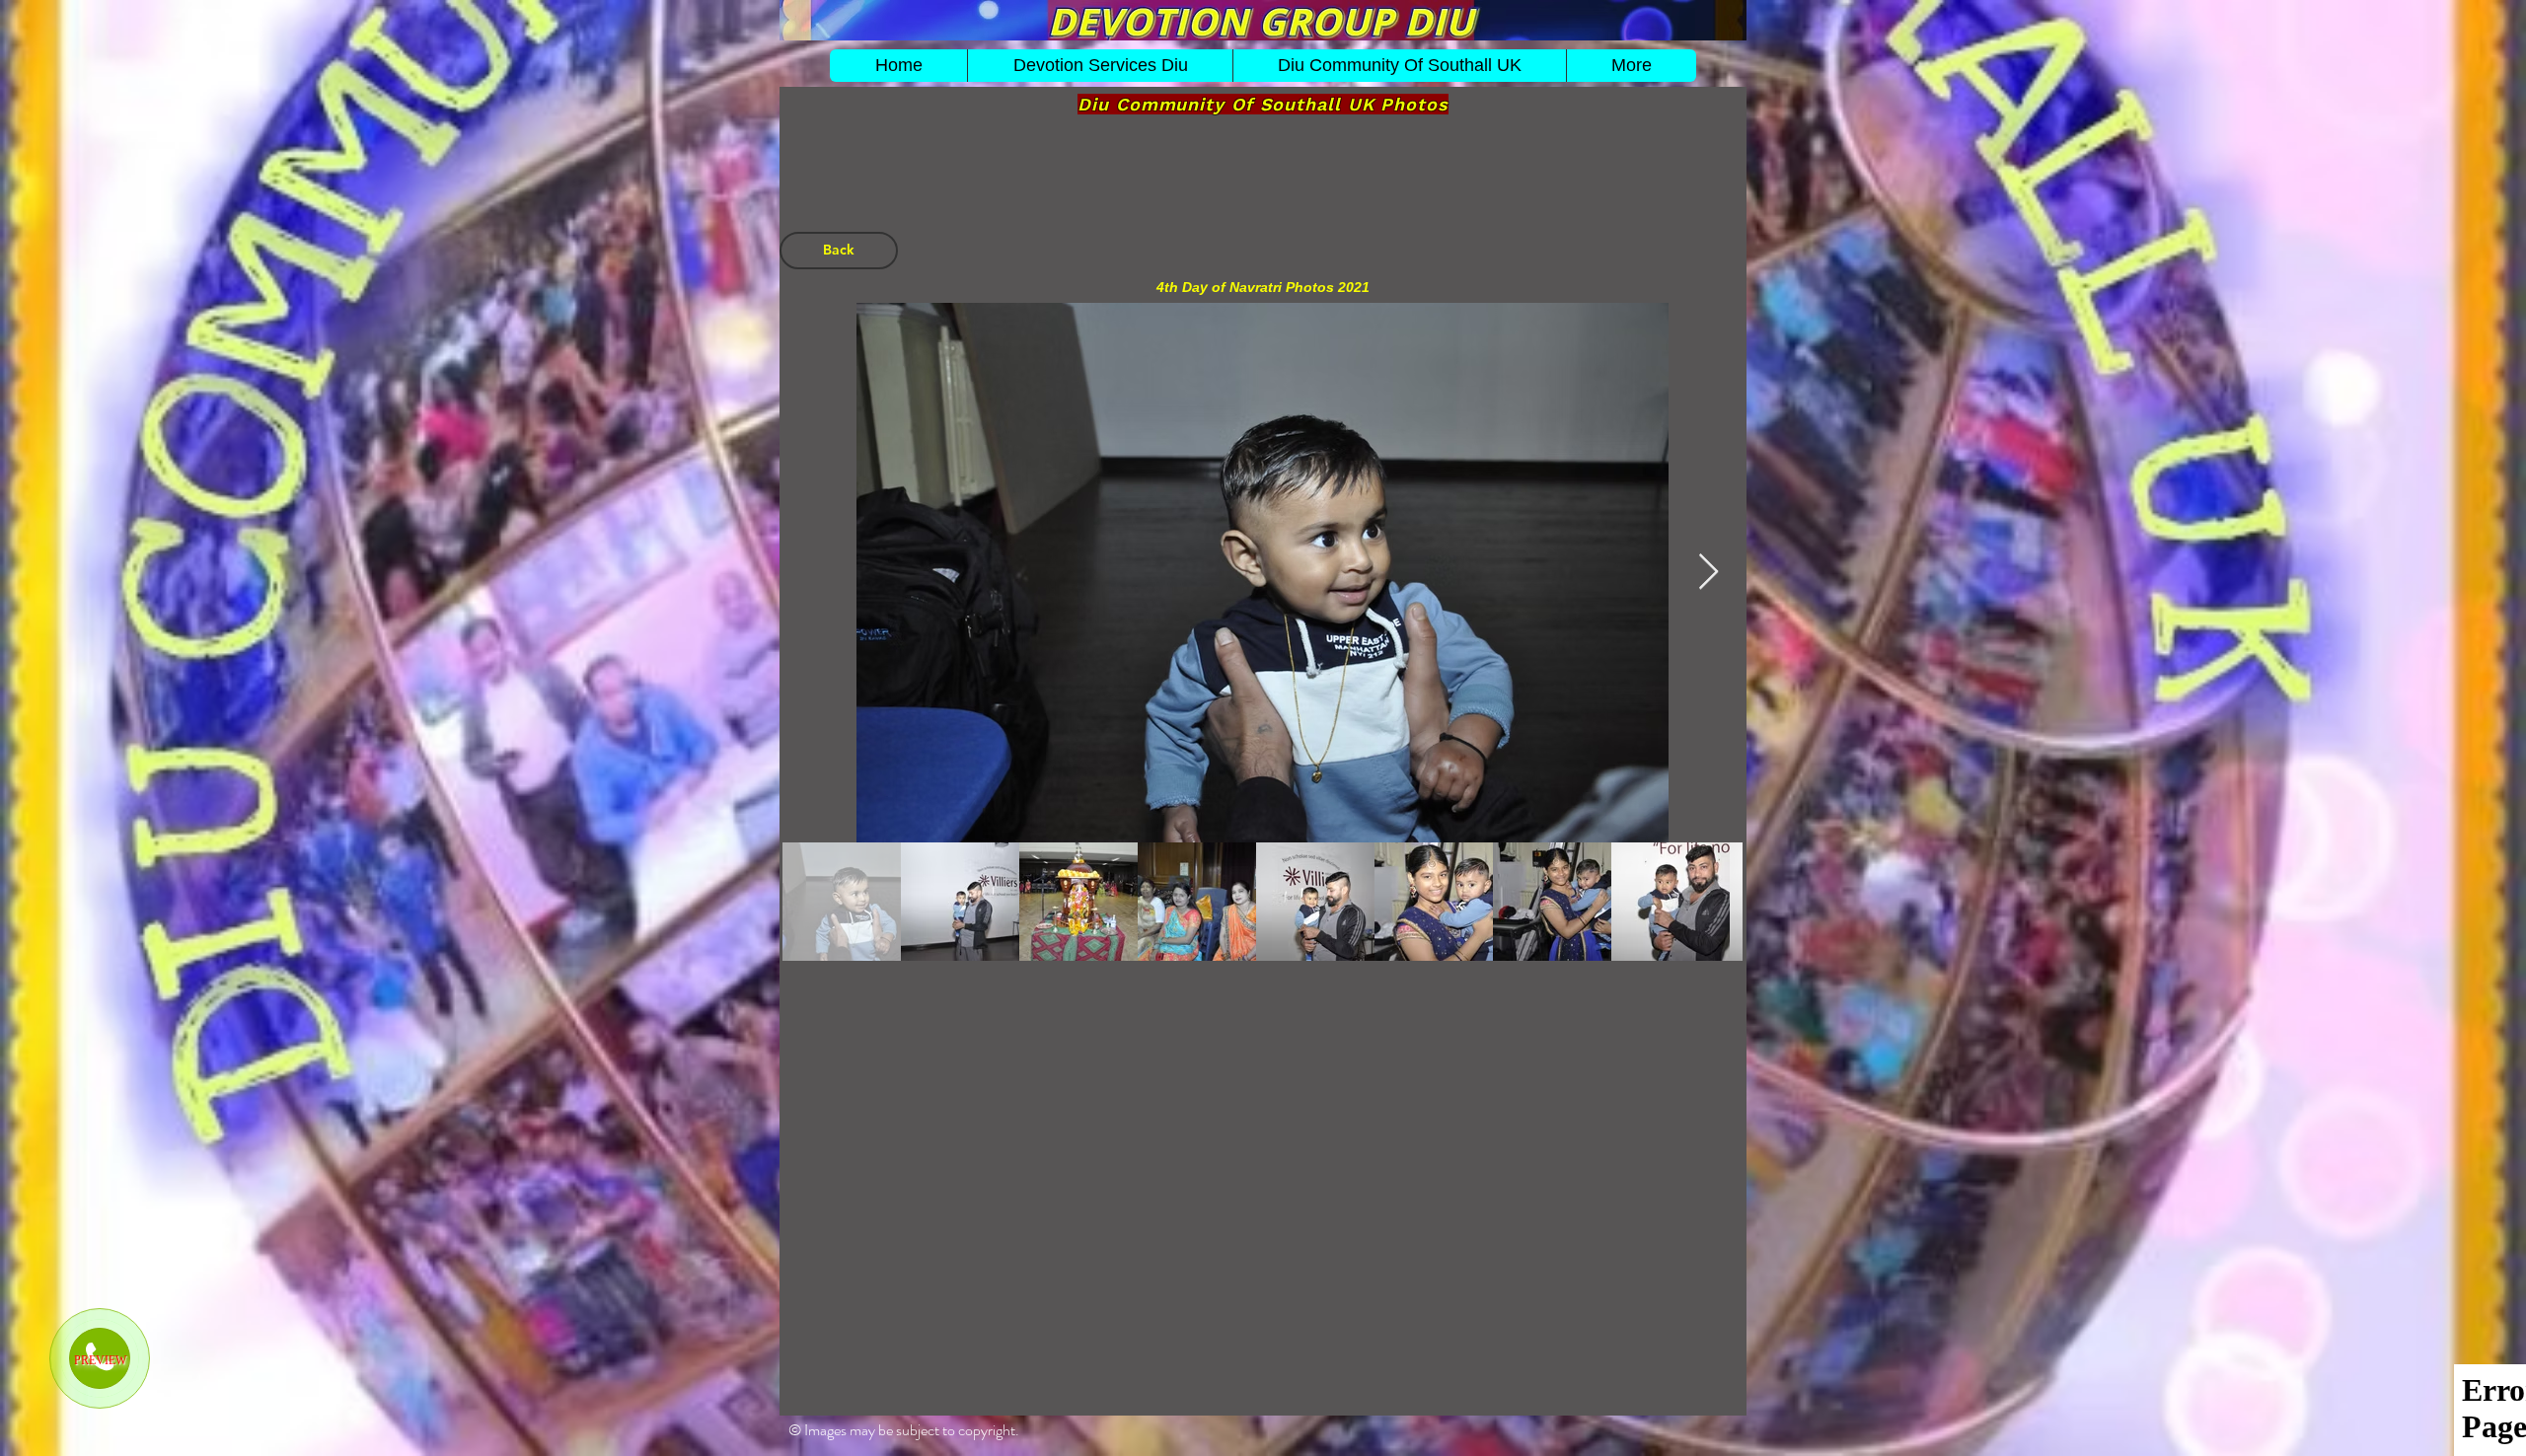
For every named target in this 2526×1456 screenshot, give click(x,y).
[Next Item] (1709, 573)
